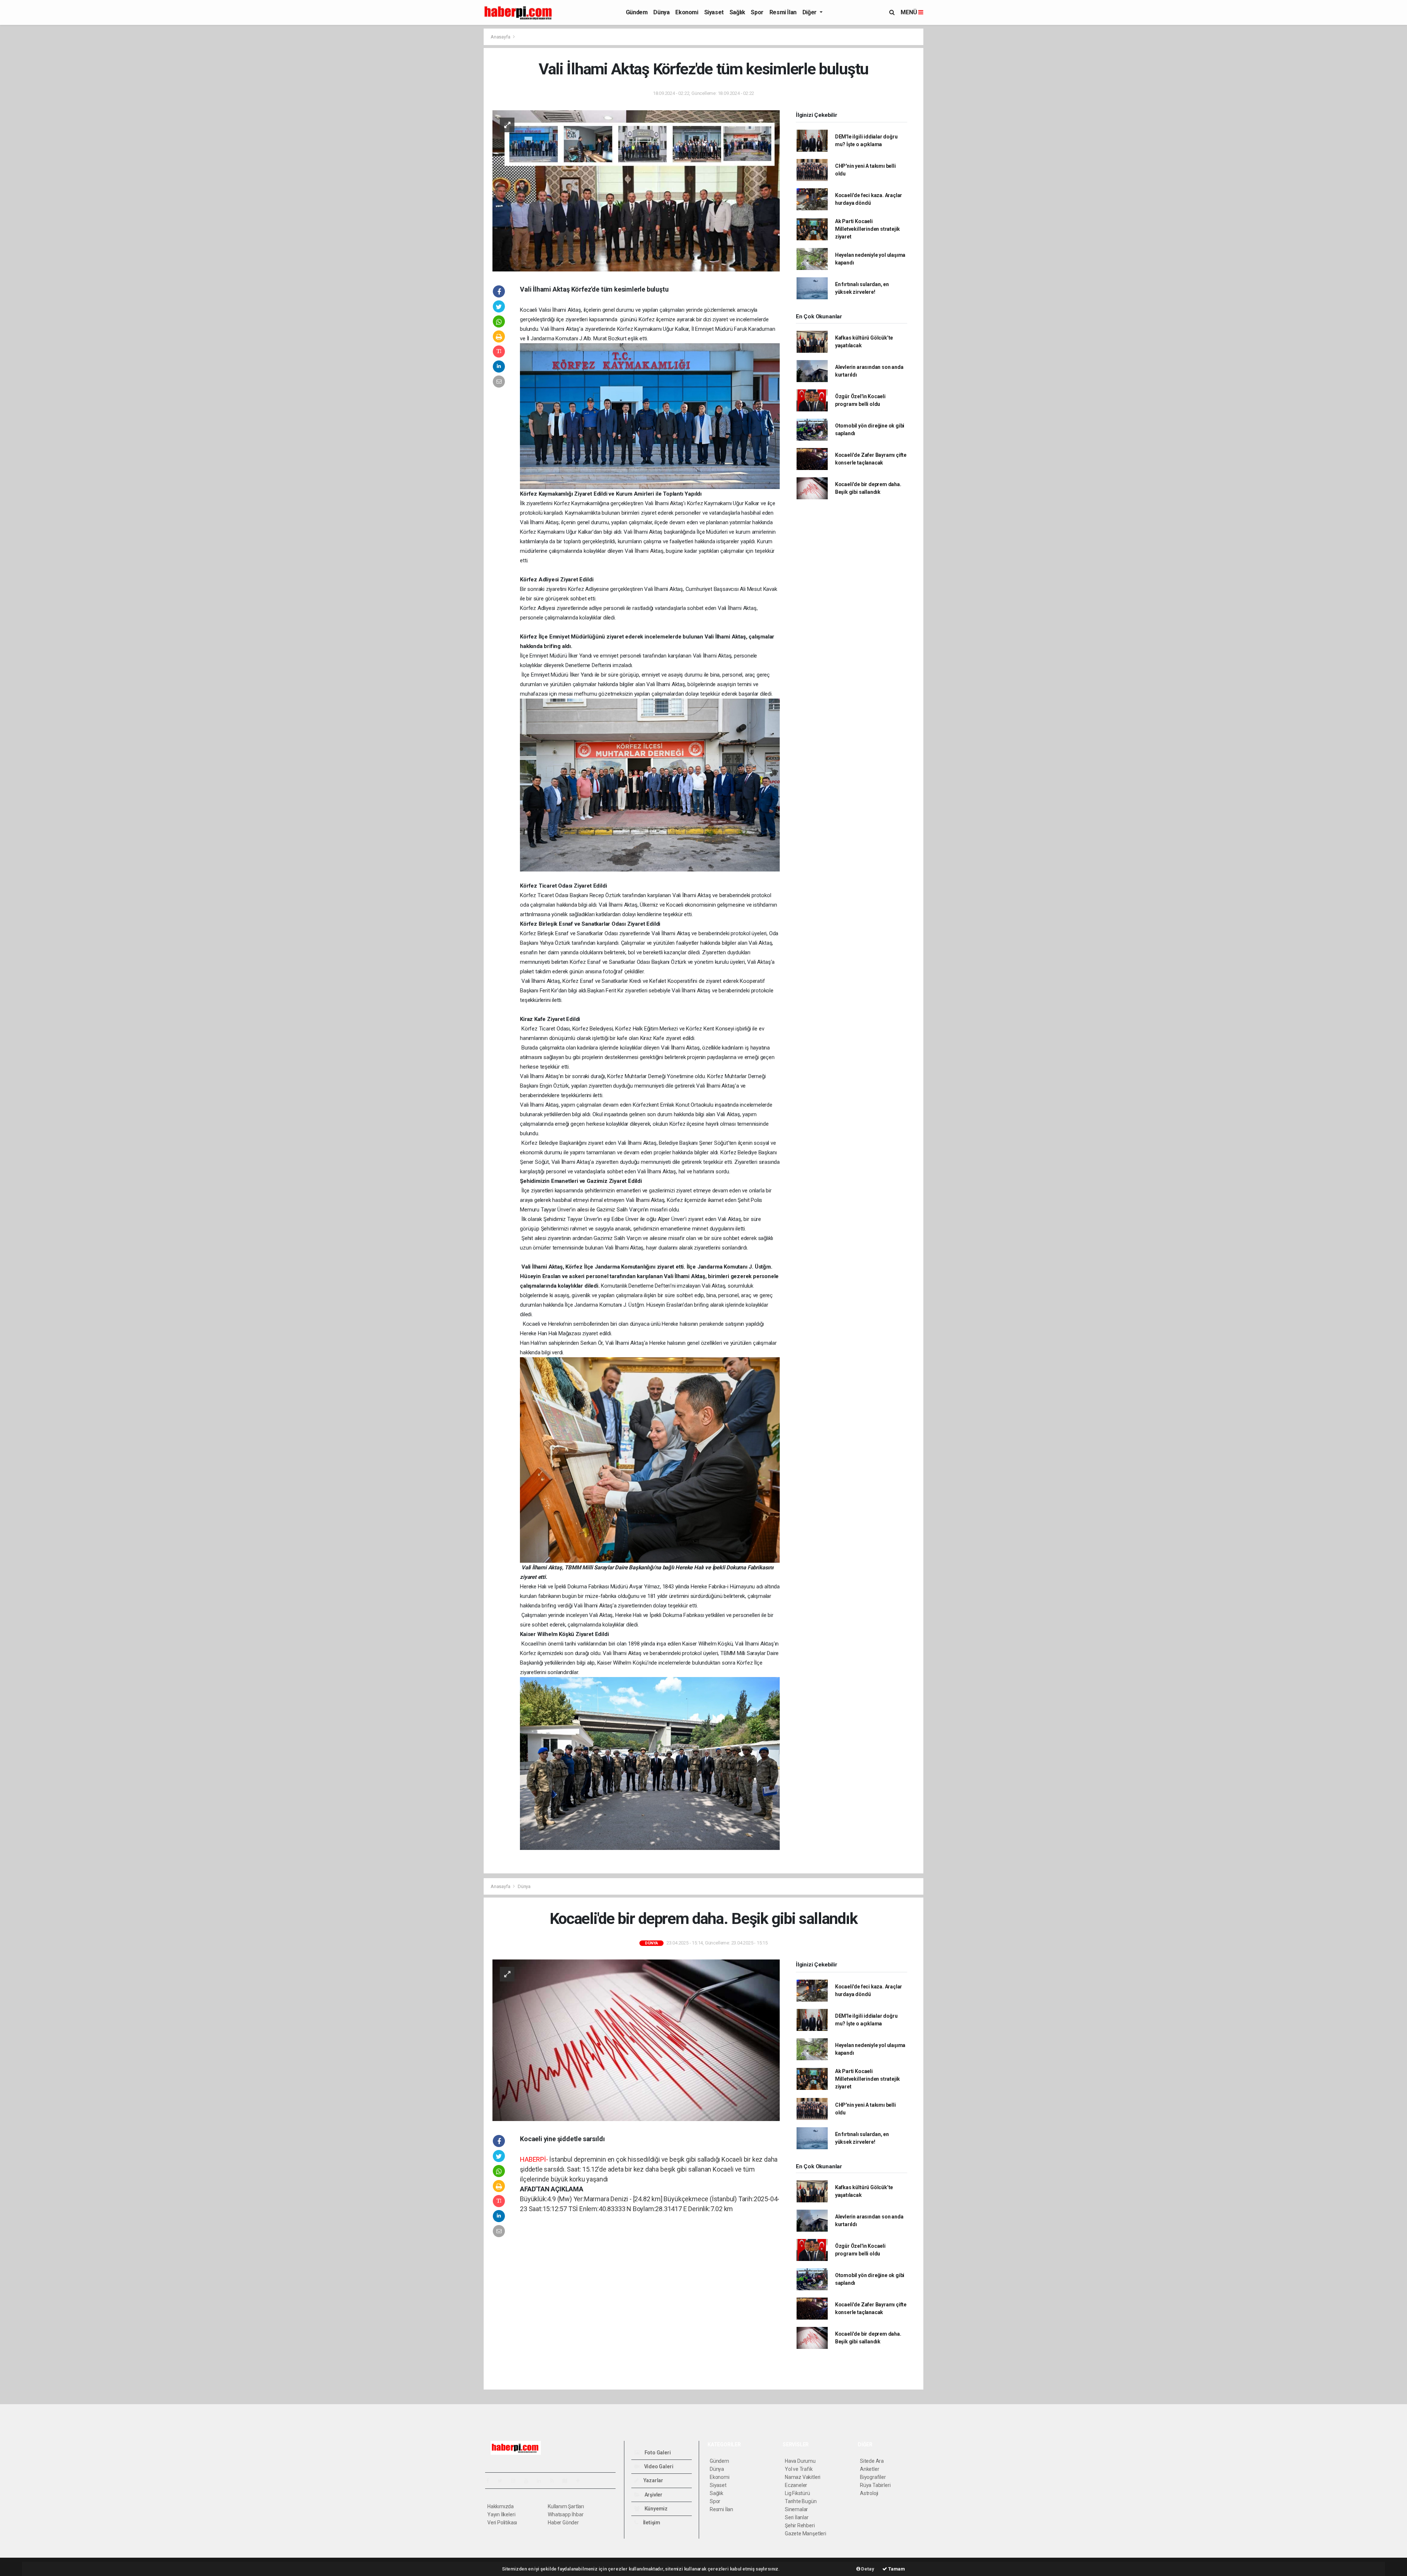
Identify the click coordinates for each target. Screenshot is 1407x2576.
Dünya (661, 12)
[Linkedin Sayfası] (542, 2481)
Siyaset (714, 12)
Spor (757, 12)
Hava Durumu (800, 2461)
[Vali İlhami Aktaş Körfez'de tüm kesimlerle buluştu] (636, 190)
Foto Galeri (657, 2453)
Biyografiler (873, 2477)
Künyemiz (656, 2509)
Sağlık (737, 12)
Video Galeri (658, 2466)
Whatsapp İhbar (566, 2514)
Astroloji (869, 2493)
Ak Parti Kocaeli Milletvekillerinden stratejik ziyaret (867, 229)
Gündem (637, 12)
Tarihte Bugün (801, 2501)
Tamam (896, 2569)
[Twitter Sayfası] (503, 2481)
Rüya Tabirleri (875, 2485)
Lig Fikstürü (797, 2493)
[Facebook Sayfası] (491, 2481)
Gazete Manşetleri (806, 2534)
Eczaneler (796, 2485)
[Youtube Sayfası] (529, 2481)
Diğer (810, 12)
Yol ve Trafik (799, 2469)
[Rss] (555, 2481)
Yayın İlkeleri (501, 2514)
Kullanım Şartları (566, 2506)
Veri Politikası (502, 2523)
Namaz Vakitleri (803, 2477)
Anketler (869, 2469)
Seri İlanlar (797, 2517)
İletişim (651, 2523)
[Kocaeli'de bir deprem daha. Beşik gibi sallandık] (636, 2040)
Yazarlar (653, 2480)
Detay (867, 2569)
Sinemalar (796, 2509)
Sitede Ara (872, 2461)
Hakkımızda (501, 2506)
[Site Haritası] (568, 2481)
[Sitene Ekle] (581, 2481)
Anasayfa (501, 37)
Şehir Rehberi (800, 2525)
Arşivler (653, 2495)
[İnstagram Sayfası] (516, 2481)
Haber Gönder (563, 2523)
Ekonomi (687, 12)
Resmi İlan (783, 12)
